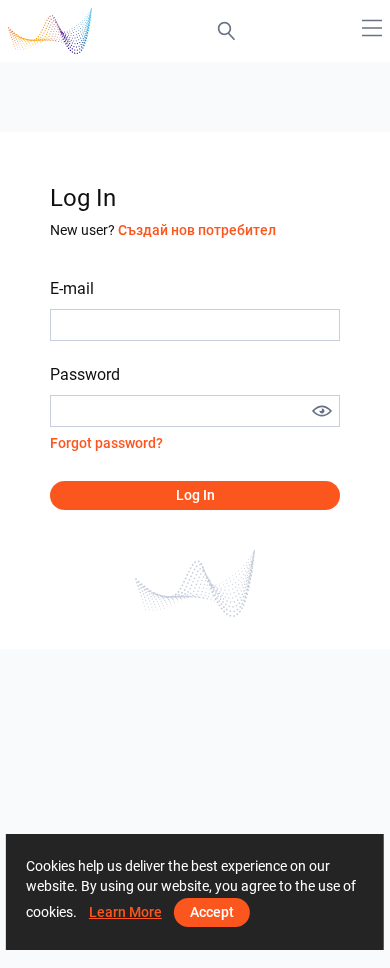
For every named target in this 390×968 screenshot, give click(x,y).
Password (85, 374)
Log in (195, 495)
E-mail (72, 288)
